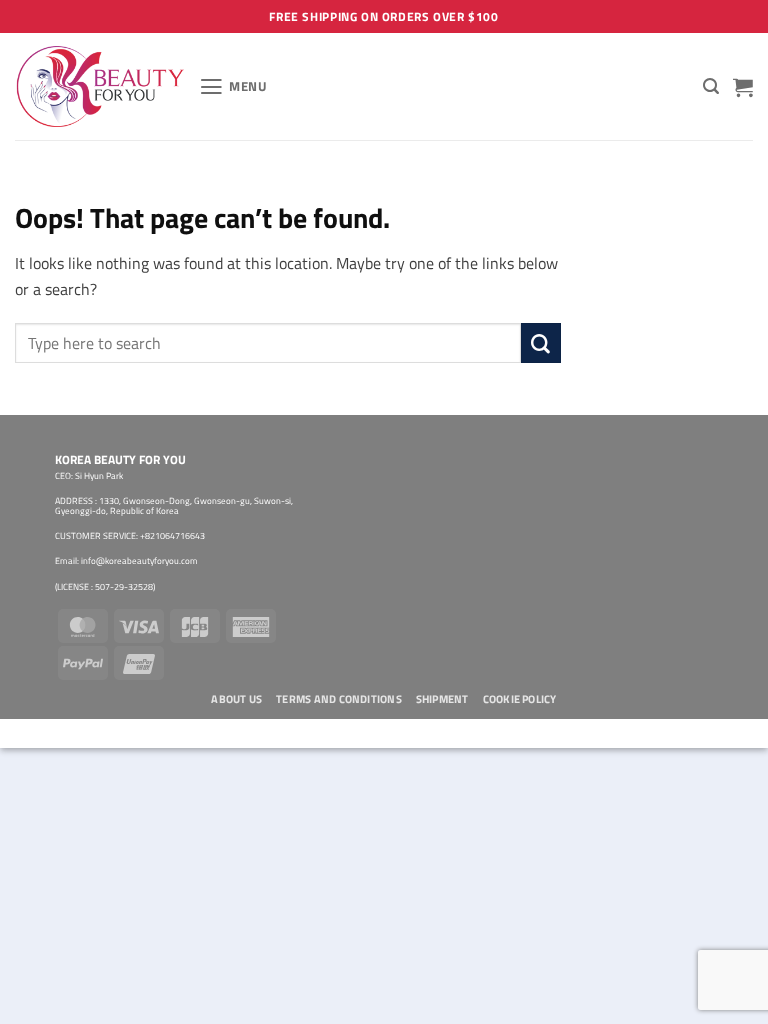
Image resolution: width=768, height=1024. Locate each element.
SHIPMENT (442, 698)
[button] (233, 87)
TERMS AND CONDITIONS (339, 698)
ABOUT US (236, 698)
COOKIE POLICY (520, 698)
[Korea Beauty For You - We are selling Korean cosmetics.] (99, 86)
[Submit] (541, 343)
